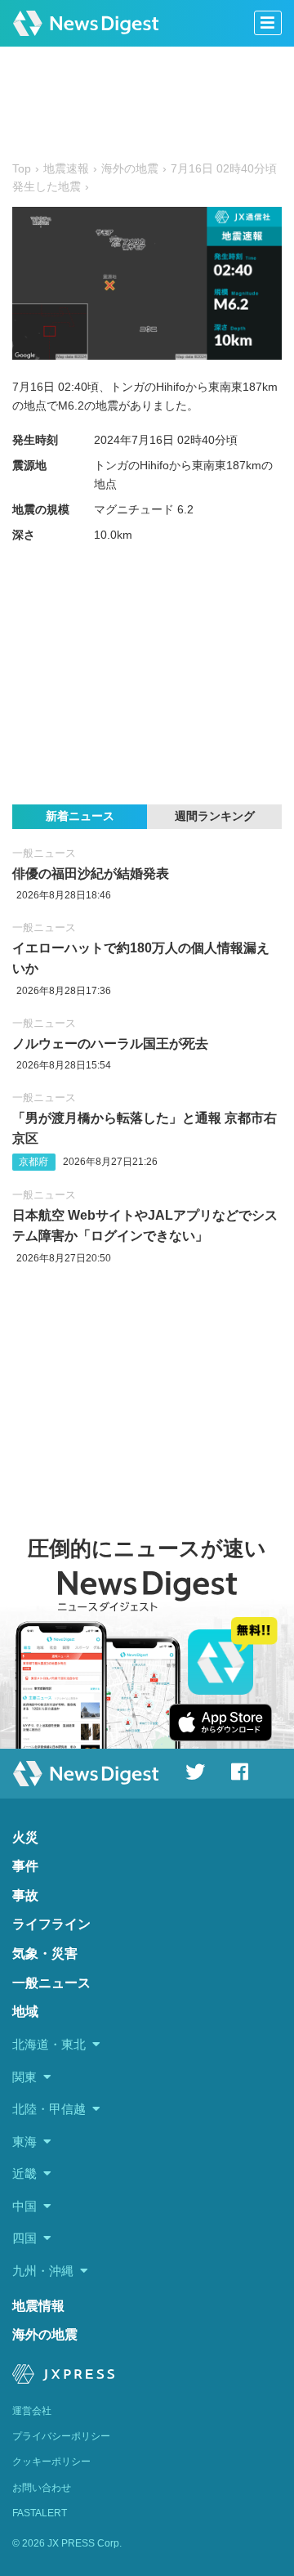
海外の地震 (45, 2334)
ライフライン (51, 1924)
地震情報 (38, 2306)
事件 (25, 1866)
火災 (25, 1837)
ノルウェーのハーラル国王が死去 (110, 1044)
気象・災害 (45, 1953)
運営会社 (32, 2411)
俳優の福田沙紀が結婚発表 (91, 874)
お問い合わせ (42, 2488)
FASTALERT (40, 2513)
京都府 (33, 1162)
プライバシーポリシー (61, 2436)
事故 (25, 1895)
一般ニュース (44, 853)
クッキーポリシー (51, 2462)
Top (22, 169)
